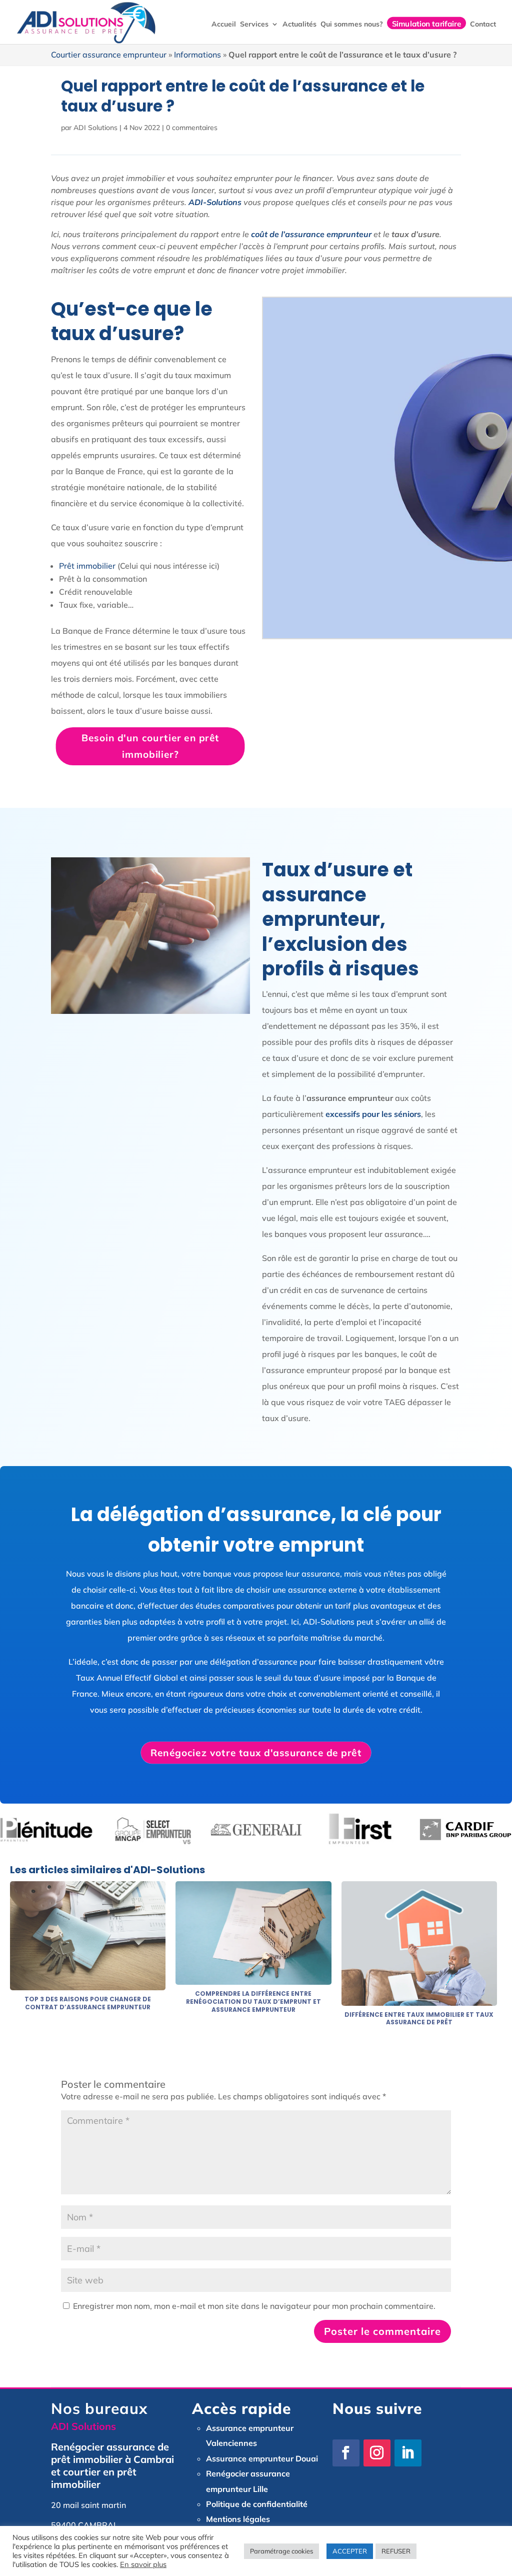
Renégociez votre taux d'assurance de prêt (256, 1752)
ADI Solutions (95, 128)
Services (254, 25)
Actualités (299, 25)
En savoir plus (143, 2564)
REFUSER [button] (396, 2551)
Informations (197, 55)
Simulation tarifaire (426, 23)
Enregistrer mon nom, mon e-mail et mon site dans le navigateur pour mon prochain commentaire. (254, 2306)
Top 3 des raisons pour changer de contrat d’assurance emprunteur (88, 2003)
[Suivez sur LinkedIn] (408, 2453)
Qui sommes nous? (352, 25)
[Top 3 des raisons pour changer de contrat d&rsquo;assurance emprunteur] (88, 1984)
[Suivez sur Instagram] (377, 2453)
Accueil (224, 25)
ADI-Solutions (215, 202)
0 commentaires (192, 128)
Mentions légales (238, 2519)
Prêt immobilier (87, 566)
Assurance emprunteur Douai (262, 2458)
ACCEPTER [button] (350, 2551)
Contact (483, 25)
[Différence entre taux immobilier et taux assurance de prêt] (419, 2000)
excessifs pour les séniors (373, 1114)
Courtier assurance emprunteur (109, 55)
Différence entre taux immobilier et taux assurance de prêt (419, 2019)
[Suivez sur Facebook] (346, 2453)
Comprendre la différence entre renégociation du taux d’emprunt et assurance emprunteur (253, 2001)
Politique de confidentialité (257, 2504)
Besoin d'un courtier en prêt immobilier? (150, 746)
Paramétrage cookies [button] (281, 2551)
